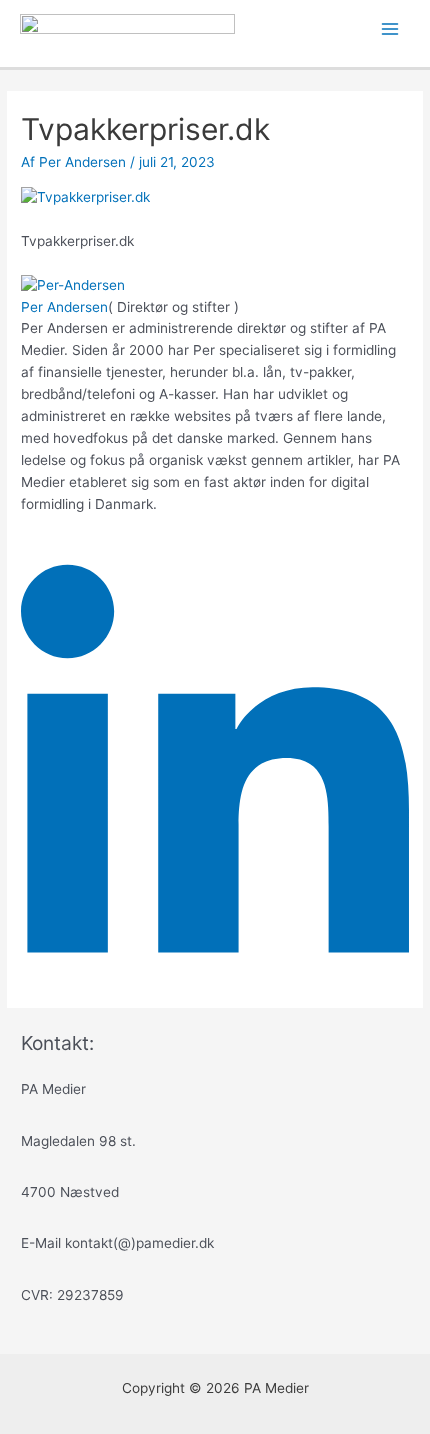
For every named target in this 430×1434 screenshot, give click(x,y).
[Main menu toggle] (390, 29)
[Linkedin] (215, 976)
